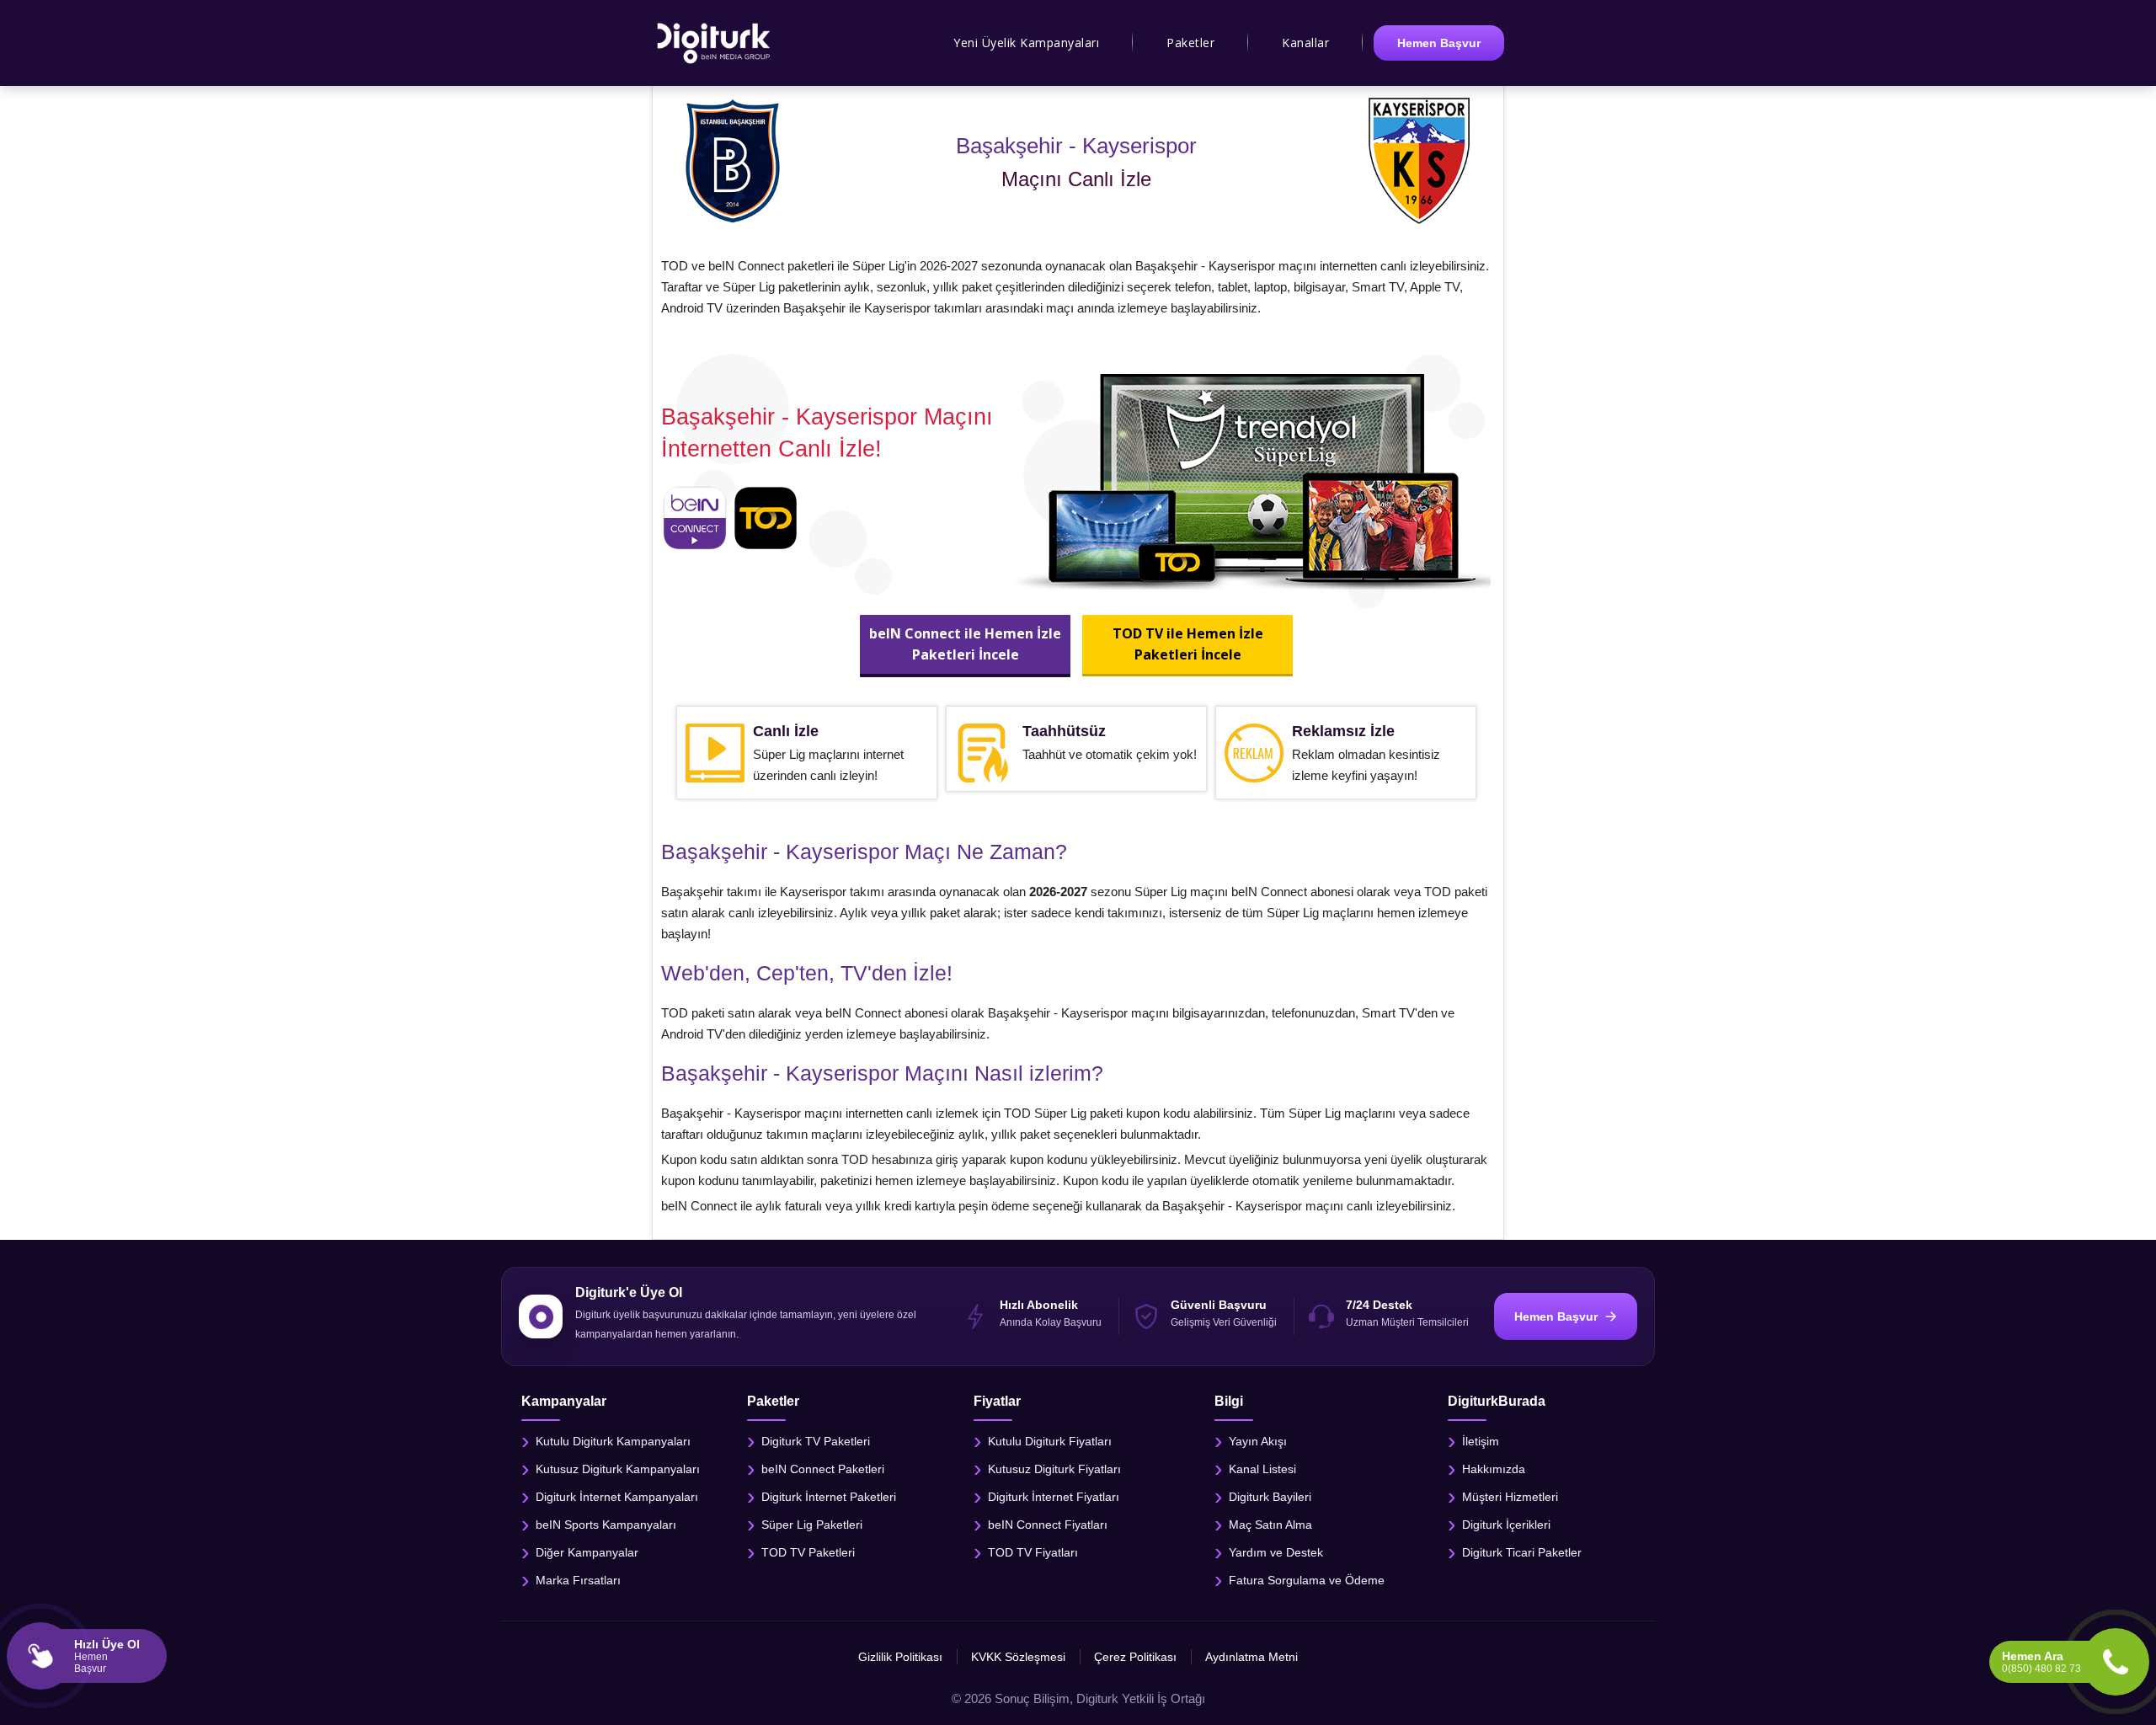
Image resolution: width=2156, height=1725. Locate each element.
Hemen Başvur (1439, 43)
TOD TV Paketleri (808, 1552)
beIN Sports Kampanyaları (606, 1525)
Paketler (1190, 43)
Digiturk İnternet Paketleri (829, 1497)
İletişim (1481, 1441)
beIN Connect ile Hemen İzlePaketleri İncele (965, 644)
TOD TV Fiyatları (1033, 1552)
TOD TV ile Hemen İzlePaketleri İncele (1187, 644)
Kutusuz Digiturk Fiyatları (1054, 1469)
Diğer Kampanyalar (587, 1552)
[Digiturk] (715, 43)
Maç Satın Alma (1270, 1525)
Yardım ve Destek (1276, 1552)
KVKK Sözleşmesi (1018, 1657)
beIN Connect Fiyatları (1048, 1525)
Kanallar (1305, 43)
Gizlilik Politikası (900, 1657)
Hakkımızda (1494, 1469)
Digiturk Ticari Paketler (1522, 1552)
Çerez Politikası (1135, 1657)
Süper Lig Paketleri (812, 1525)
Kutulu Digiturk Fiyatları (1050, 1441)
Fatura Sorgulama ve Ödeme (1307, 1580)
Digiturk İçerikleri (1506, 1525)
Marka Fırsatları (578, 1580)
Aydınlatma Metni (1251, 1657)
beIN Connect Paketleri (823, 1469)
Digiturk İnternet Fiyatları (1054, 1497)
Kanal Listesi (1262, 1469)
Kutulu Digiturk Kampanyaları (613, 1441)
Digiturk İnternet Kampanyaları (617, 1497)
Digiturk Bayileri (1270, 1497)
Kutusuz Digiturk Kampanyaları (618, 1469)
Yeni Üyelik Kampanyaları (1026, 43)
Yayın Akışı (1258, 1441)
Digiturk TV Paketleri (816, 1441)
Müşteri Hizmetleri (1510, 1497)
